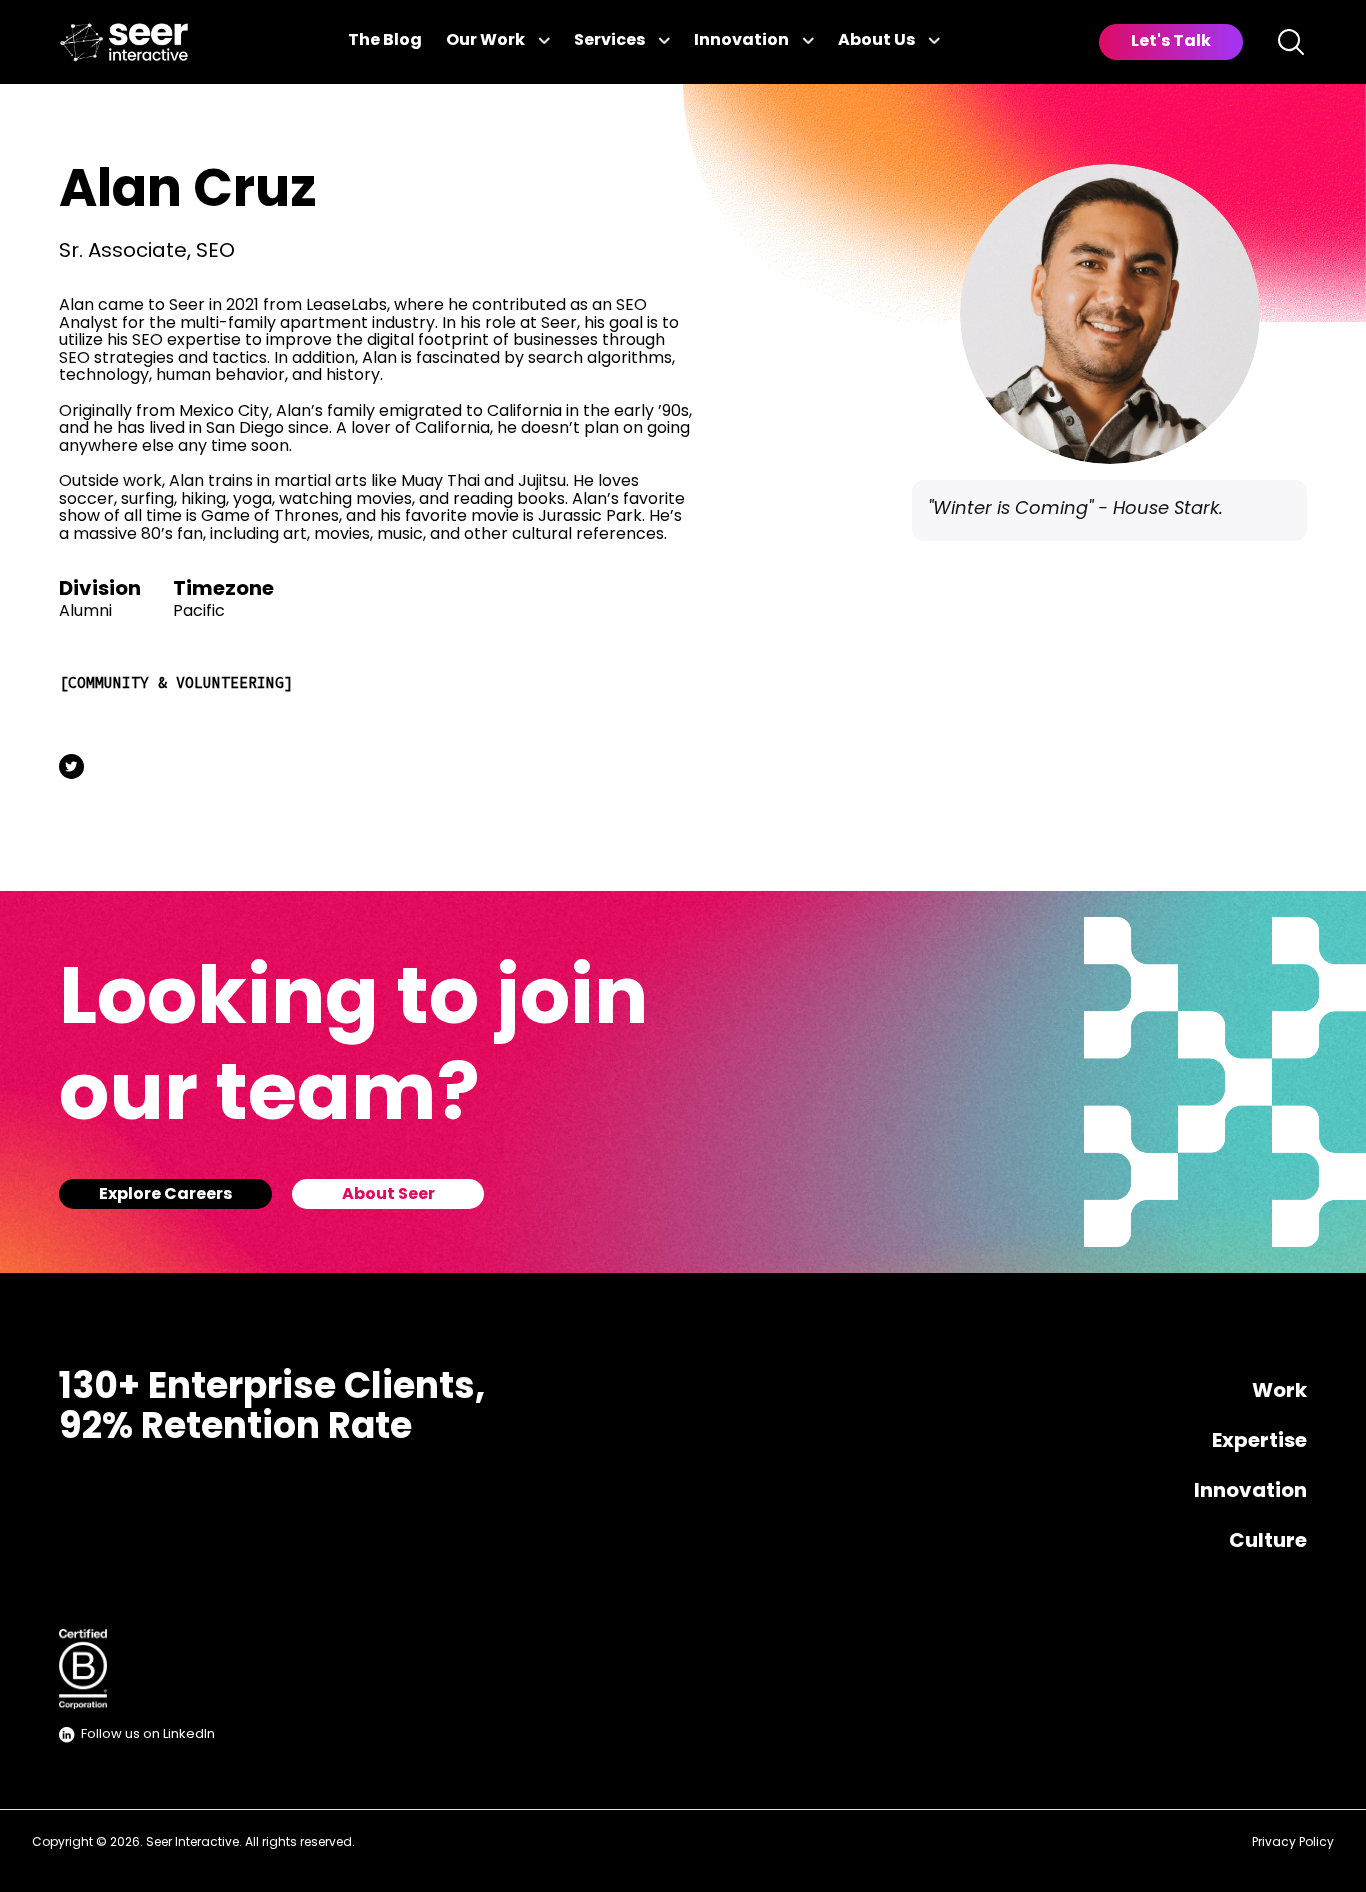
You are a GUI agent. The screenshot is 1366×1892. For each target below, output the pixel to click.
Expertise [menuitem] (1259, 1442)
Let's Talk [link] (1171, 42)
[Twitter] (71, 766)
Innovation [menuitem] (1250, 1492)
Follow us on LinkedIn (148, 1734)
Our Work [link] (485, 41)
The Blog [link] (385, 41)
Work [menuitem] (1279, 1392)
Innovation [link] (741, 41)
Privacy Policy (1293, 1843)
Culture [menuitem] (1268, 1542)
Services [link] (609, 41)
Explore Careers (165, 1195)
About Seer (388, 1195)
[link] (124, 42)
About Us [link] (876, 41)
